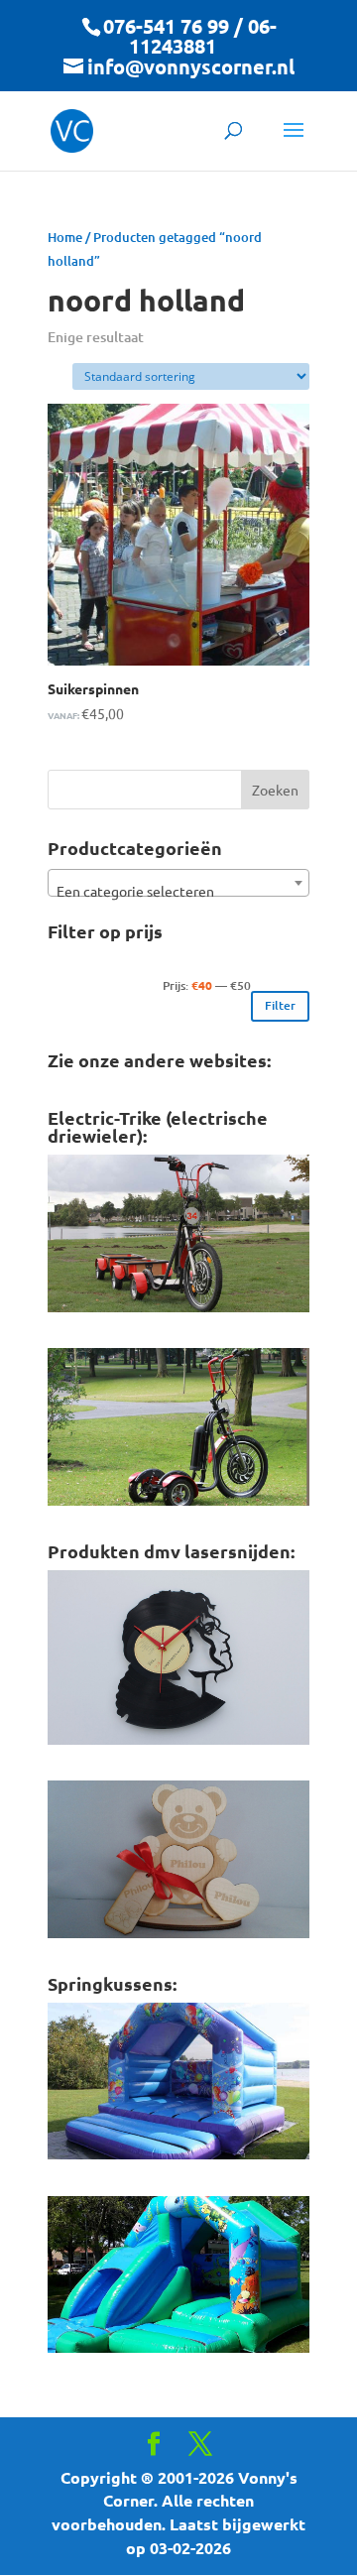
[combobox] (178, 883)
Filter (280, 1005)
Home (65, 237)
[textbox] (178, 891)
